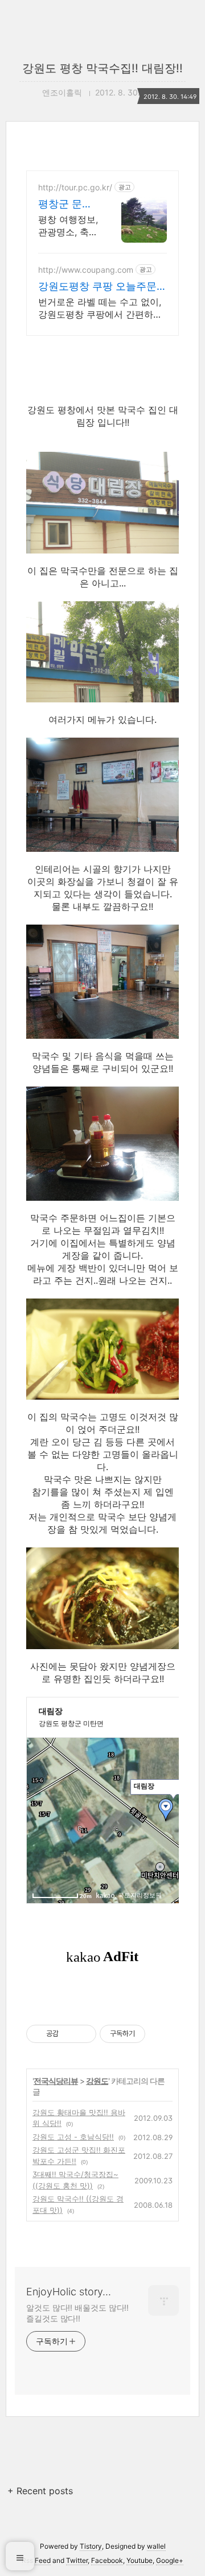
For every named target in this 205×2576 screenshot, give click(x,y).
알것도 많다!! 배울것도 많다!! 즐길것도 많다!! (77, 2313)
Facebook (107, 2560)
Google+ (170, 2560)
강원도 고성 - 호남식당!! (73, 2137)
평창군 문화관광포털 (65, 204)
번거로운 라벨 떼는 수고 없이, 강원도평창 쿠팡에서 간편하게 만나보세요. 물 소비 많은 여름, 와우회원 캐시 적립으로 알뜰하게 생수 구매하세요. (102, 308)
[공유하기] (69, 2034)
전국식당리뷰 (56, 2081)
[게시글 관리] (83, 2034)
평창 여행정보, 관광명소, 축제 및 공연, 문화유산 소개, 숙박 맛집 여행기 (68, 226)
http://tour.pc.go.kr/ (75, 187)
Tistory (91, 2546)
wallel (156, 2546)
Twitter (77, 2560)
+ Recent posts (40, 2491)
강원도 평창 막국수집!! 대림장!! (102, 68)
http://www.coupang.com (86, 270)
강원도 (97, 2081)
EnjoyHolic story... (69, 2292)
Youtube (140, 2560)
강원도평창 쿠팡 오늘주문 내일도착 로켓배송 (97, 287)
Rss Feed (36, 2560)
